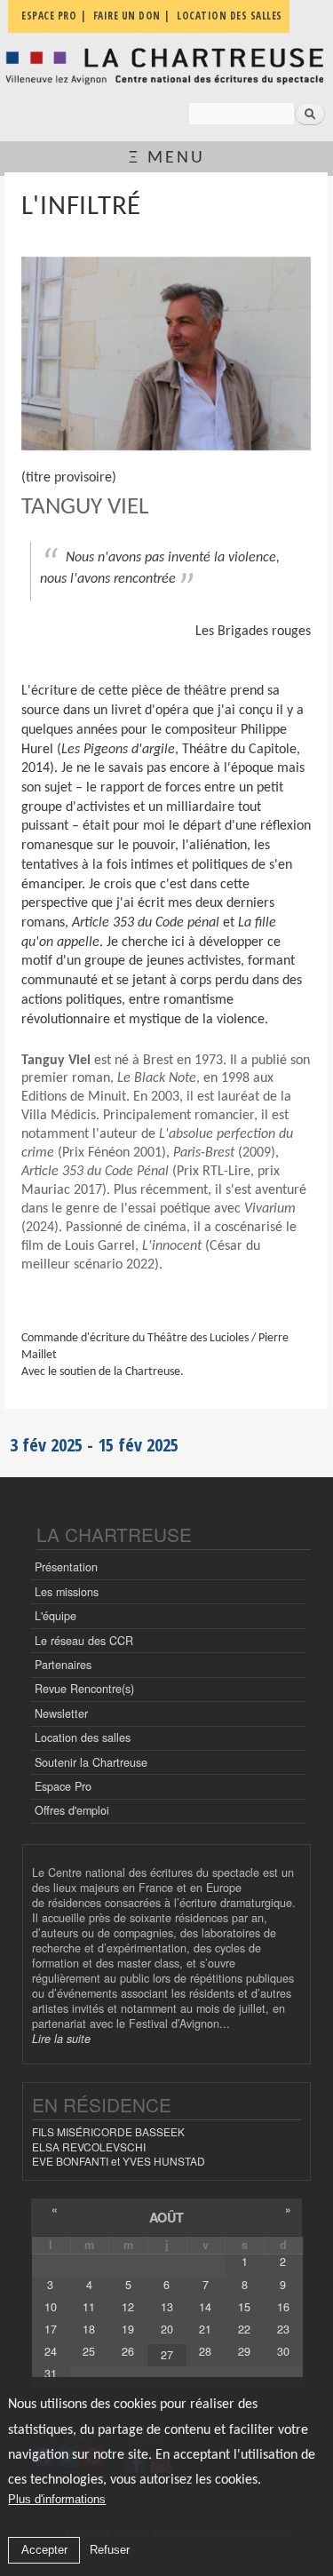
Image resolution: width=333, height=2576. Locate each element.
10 (51, 2307)
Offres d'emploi (72, 1810)
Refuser (110, 2550)
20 (167, 2329)
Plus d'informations (57, 2499)
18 (89, 2329)
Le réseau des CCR (84, 1641)
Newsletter (61, 1713)
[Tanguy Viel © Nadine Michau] (166, 354)
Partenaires (63, 1665)
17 (51, 2329)
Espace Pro (63, 1786)
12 (128, 2307)
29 (244, 2351)
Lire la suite (61, 2039)
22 (244, 2329)
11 (89, 2307)
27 (167, 2355)
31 (51, 2373)
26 (128, 2351)
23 (283, 2329)
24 (51, 2351)
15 (244, 2307)
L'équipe (55, 1616)
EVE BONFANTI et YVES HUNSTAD (119, 2161)
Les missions (67, 1592)
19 (128, 2329)
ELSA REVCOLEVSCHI (89, 2147)
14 (205, 2307)
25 (89, 2351)
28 (205, 2351)
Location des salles (83, 1737)
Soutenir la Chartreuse (91, 1762)
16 (283, 2307)
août (166, 2217)
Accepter (44, 2550)
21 (205, 2329)
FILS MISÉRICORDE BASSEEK (108, 2131)
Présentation (66, 1567)
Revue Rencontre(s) (84, 1689)
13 (167, 2307)
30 (283, 2351)
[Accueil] (166, 66)
